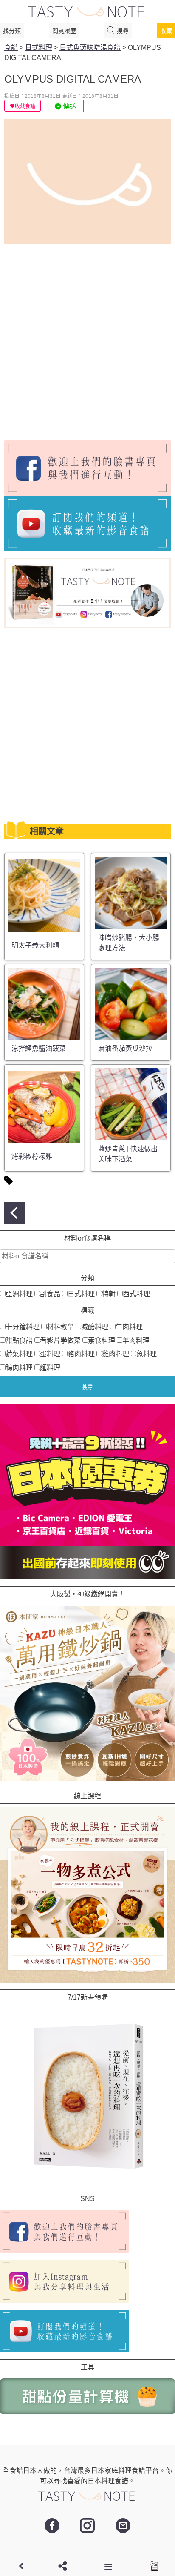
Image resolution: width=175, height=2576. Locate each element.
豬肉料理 (81, 1354)
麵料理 (50, 1368)
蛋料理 (50, 1354)
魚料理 (147, 1354)
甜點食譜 (19, 1340)
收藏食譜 (25, 106)
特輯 (109, 1294)
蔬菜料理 (19, 1354)
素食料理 (102, 1340)
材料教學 (60, 1327)
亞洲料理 (19, 1294)
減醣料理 (95, 1327)
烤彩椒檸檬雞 (32, 1156)
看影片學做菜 (60, 1340)
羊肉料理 (136, 1340)
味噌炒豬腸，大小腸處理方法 (129, 943)
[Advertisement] (87, 339)
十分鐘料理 (23, 1327)
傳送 (69, 106)
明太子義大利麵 (35, 945)
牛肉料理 (129, 1327)
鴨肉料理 (19, 1368)
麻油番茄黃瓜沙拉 (125, 1048)
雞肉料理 (116, 1354)
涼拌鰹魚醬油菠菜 (39, 1048)
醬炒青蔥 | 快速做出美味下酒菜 (128, 1154)
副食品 (50, 1294)
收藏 (166, 31)
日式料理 (81, 1294)
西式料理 (136, 1294)
